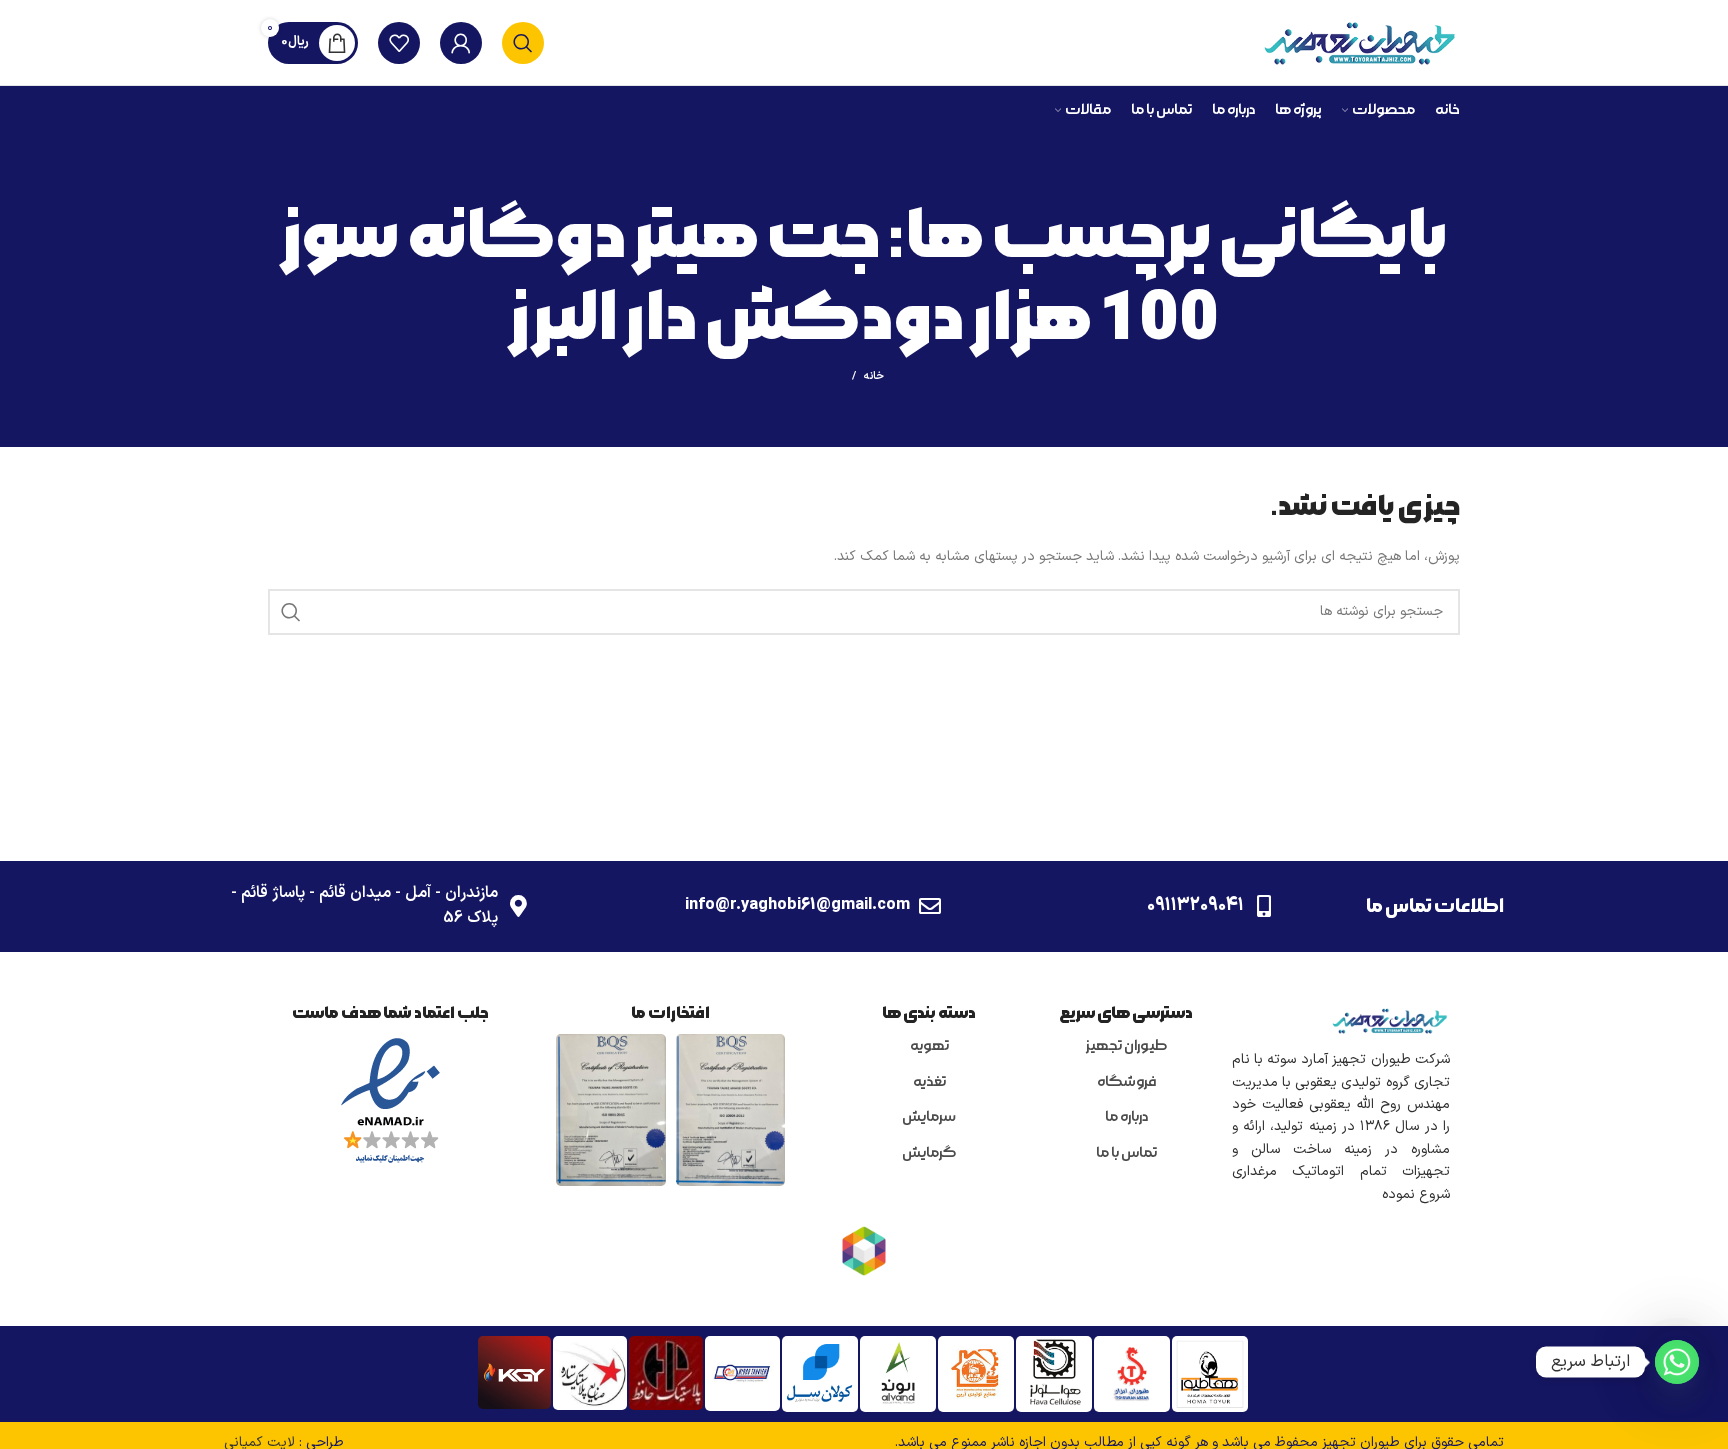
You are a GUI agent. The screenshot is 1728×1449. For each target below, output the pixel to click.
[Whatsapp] (1677, 1362)
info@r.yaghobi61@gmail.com (797, 905)
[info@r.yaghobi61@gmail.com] (930, 906)
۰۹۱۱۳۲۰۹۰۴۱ (1195, 905)
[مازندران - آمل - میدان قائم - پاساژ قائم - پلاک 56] (518, 906)
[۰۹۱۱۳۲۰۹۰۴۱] (1264, 906)
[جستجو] (523, 43)
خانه (874, 377)
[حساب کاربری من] (461, 43)
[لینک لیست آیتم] (1126, 1047)
